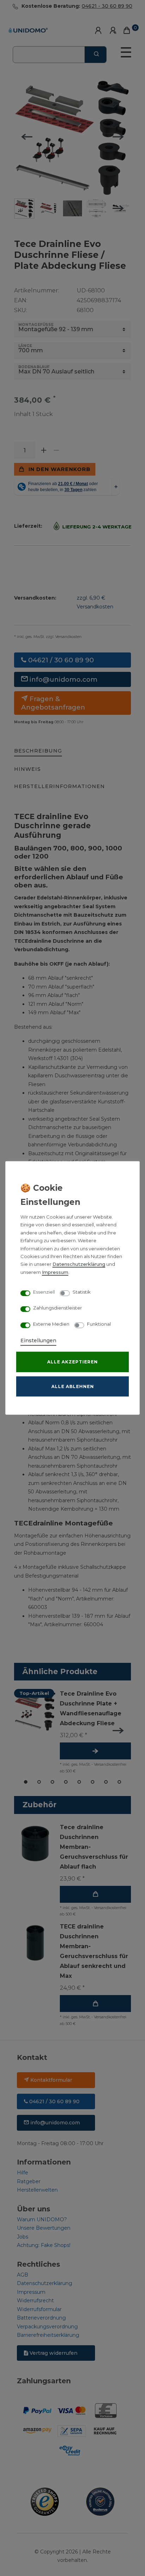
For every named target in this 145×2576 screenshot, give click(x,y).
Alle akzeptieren (72, 1362)
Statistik (82, 1292)
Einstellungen (38, 1340)
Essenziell (44, 1292)
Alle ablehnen (73, 1386)
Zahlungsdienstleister (58, 1308)
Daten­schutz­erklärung (79, 1264)
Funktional (99, 1324)
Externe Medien (51, 1324)
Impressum (55, 1272)
